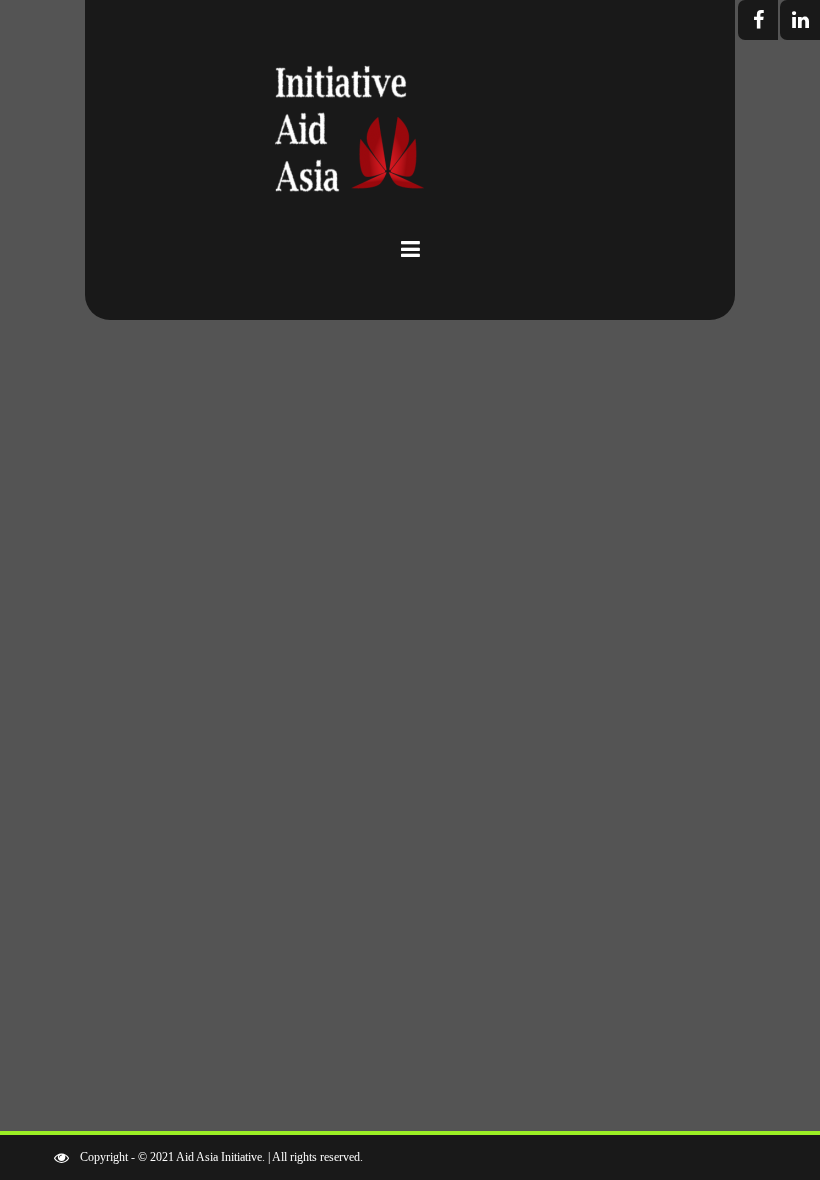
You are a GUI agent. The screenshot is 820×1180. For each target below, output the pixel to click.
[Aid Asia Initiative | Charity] (410, 139)
